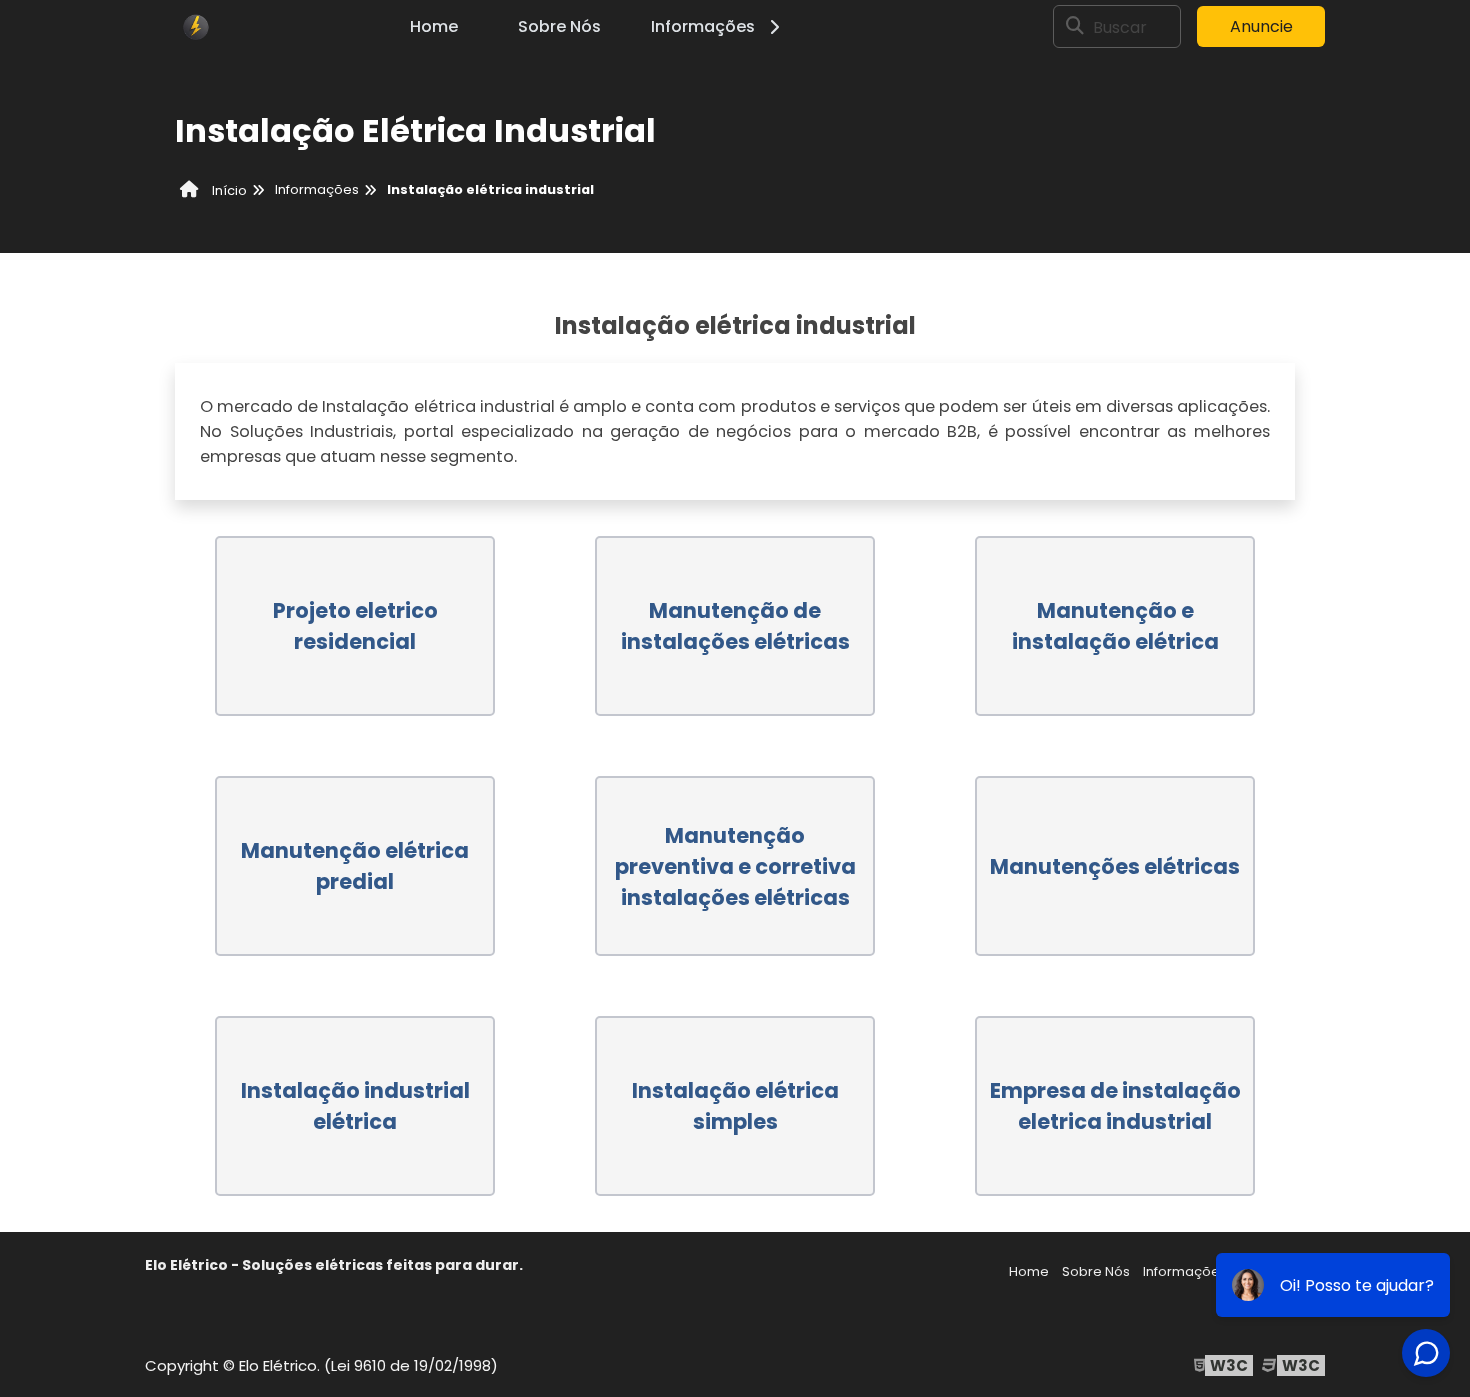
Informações (703, 26)
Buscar (1120, 26)
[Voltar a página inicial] (195, 27)
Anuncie (1261, 26)
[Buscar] (1075, 27)
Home (434, 26)
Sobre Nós (559, 26)
